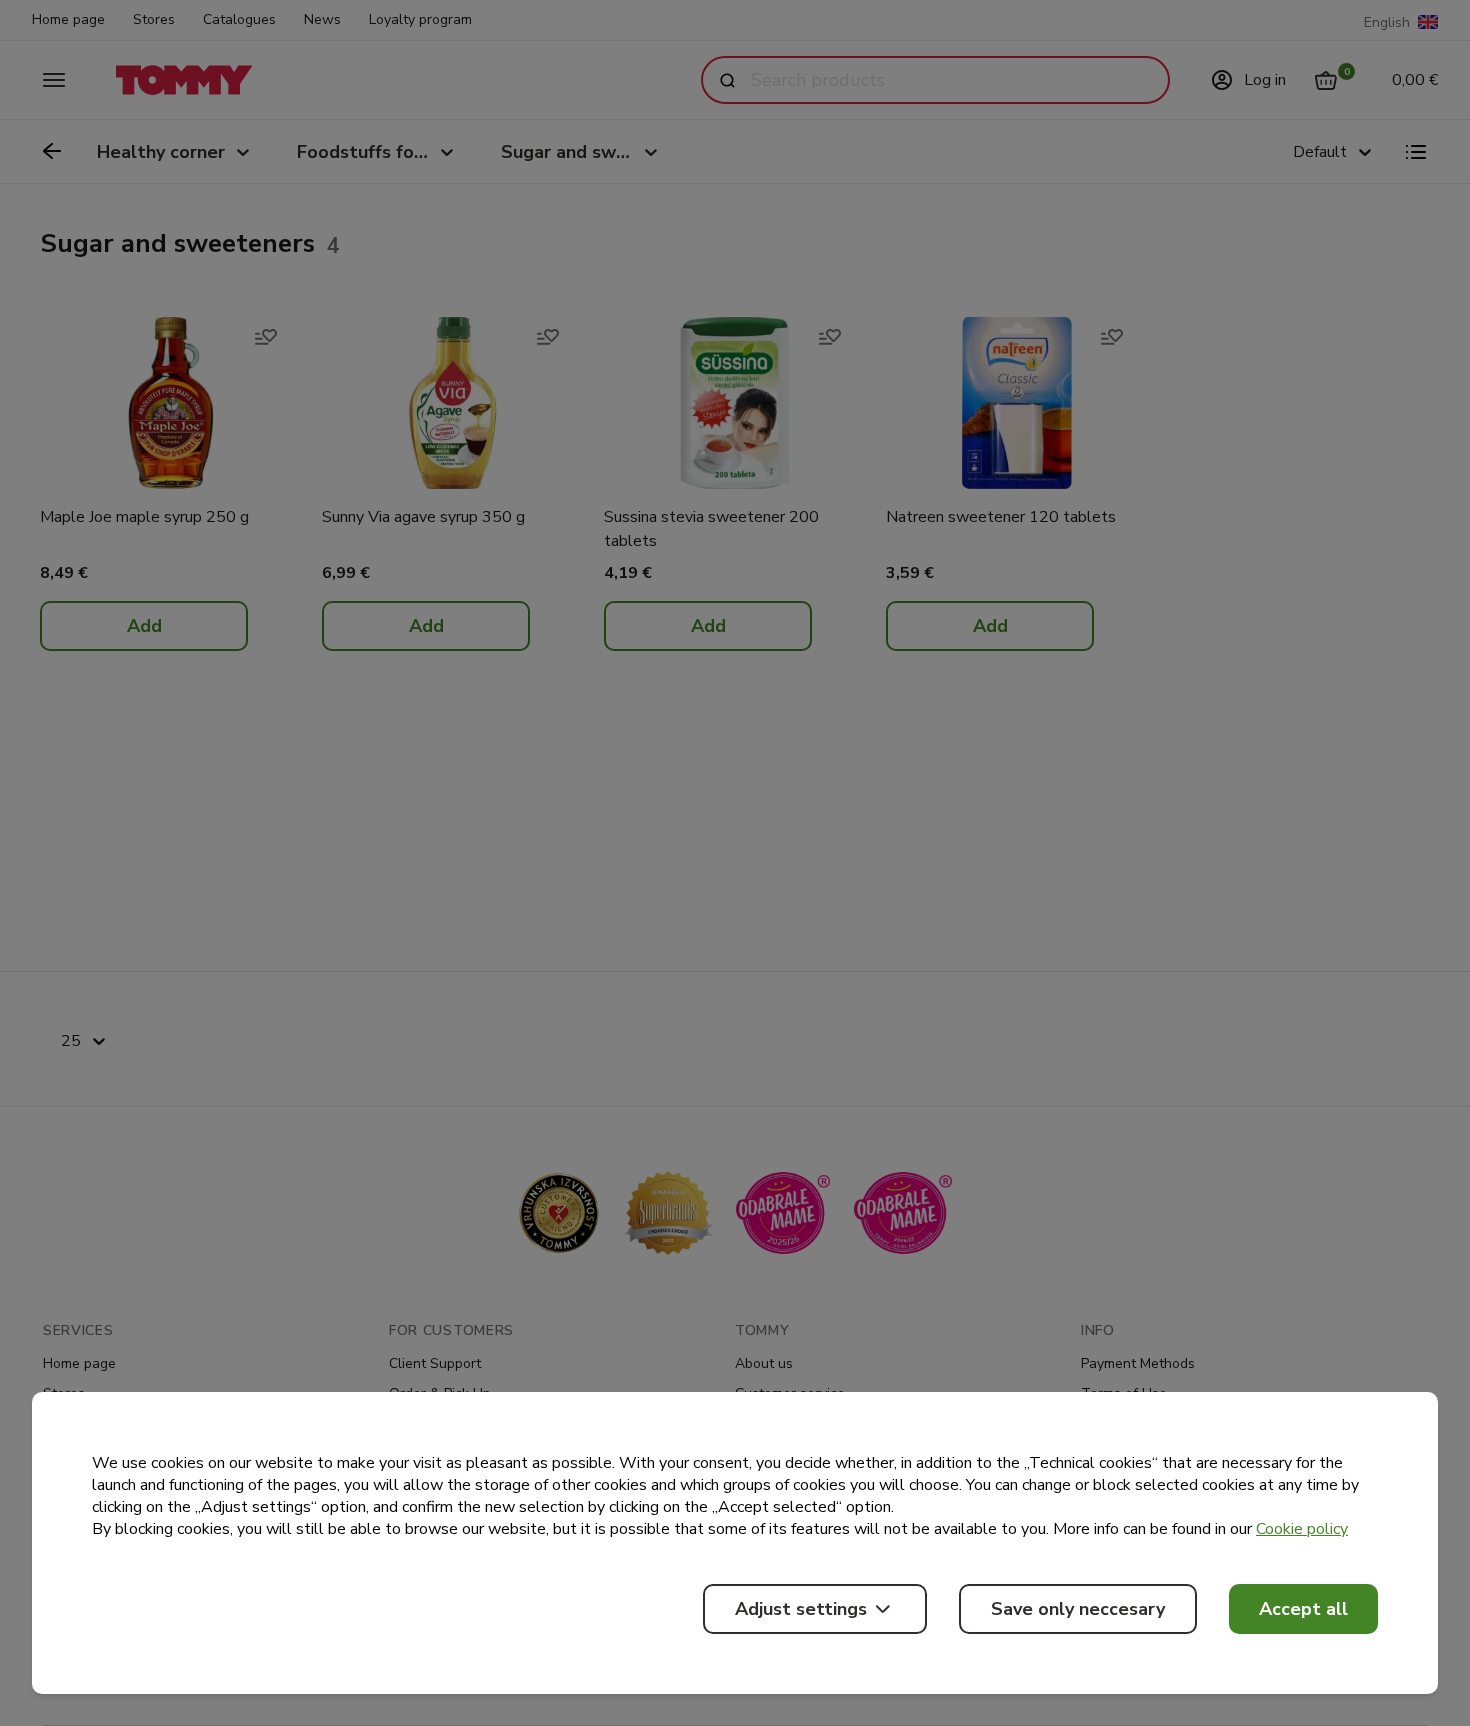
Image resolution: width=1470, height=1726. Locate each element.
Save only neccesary (1078, 1609)
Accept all (1303, 1609)
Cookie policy (1302, 1529)
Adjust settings (801, 1609)
